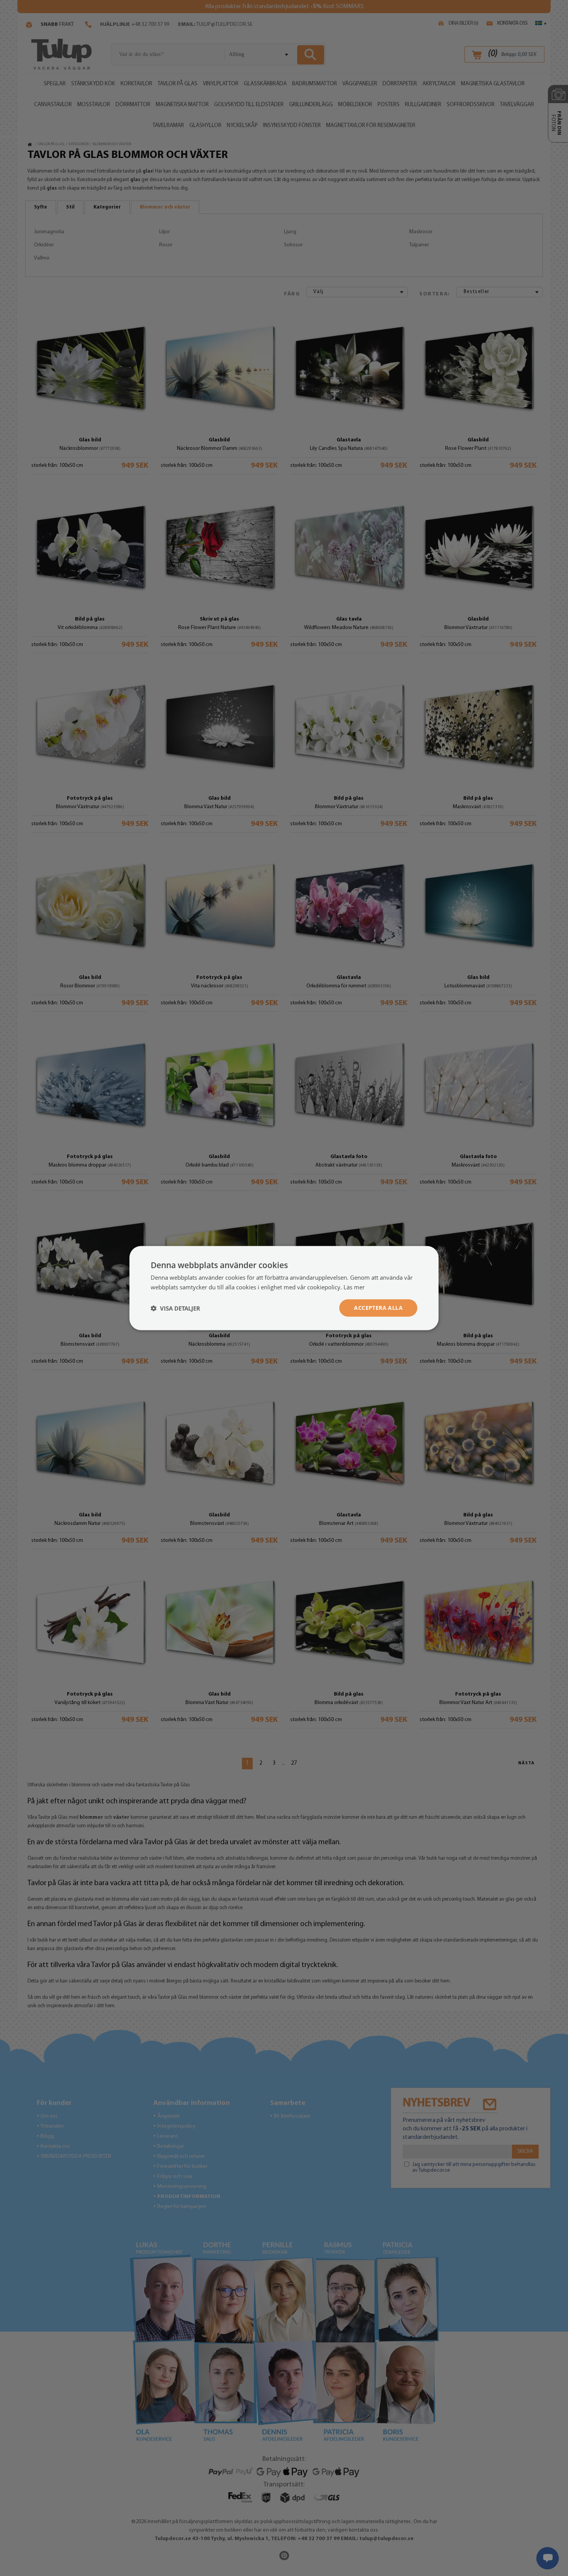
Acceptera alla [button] (378, 1308)
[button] (175, 1308)
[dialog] (284, 1288)
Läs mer (354, 1287)
